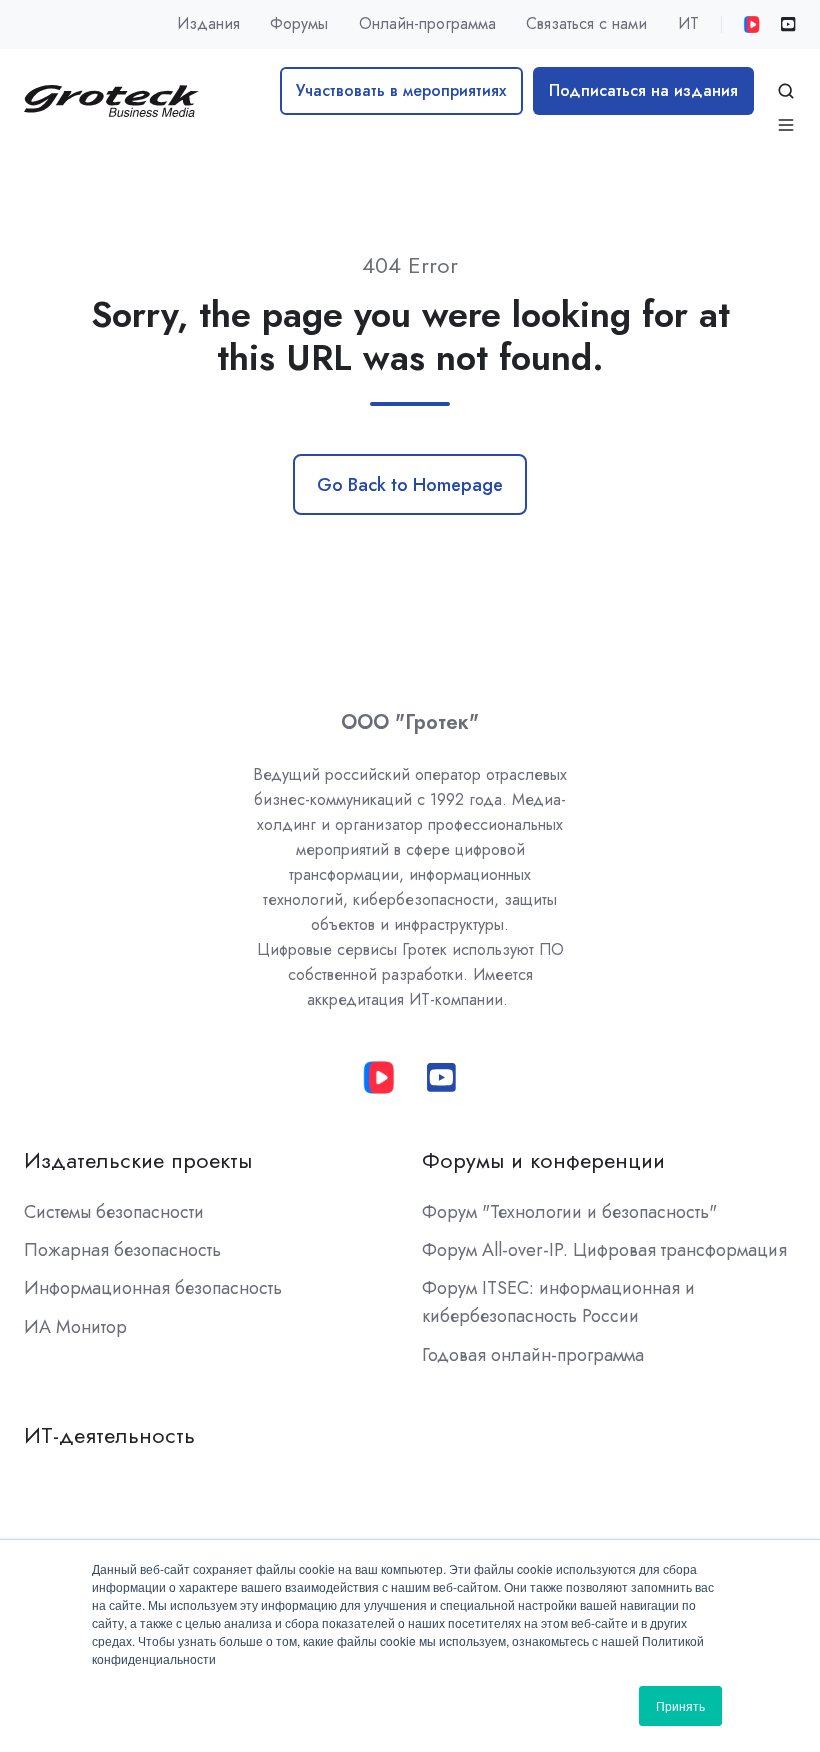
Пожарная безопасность (122, 1250)
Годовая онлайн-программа (533, 1355)
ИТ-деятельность (109, 1435)
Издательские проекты (138, 1160)
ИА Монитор (75, 1327)
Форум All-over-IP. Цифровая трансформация (604, 1250)
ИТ (688, 23)
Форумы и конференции (543, 1160)
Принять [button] (680, 1705)
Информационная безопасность (153, 1288)
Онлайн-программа (427, 23)
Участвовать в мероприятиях (401, 90)
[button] (786, 91)
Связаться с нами (586, 23)
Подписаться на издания (643, 90)
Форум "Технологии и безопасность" (569, 1212)
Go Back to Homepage (410, 485)
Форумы (299, 23)
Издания (208, 23)
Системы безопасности (114, 1212)
